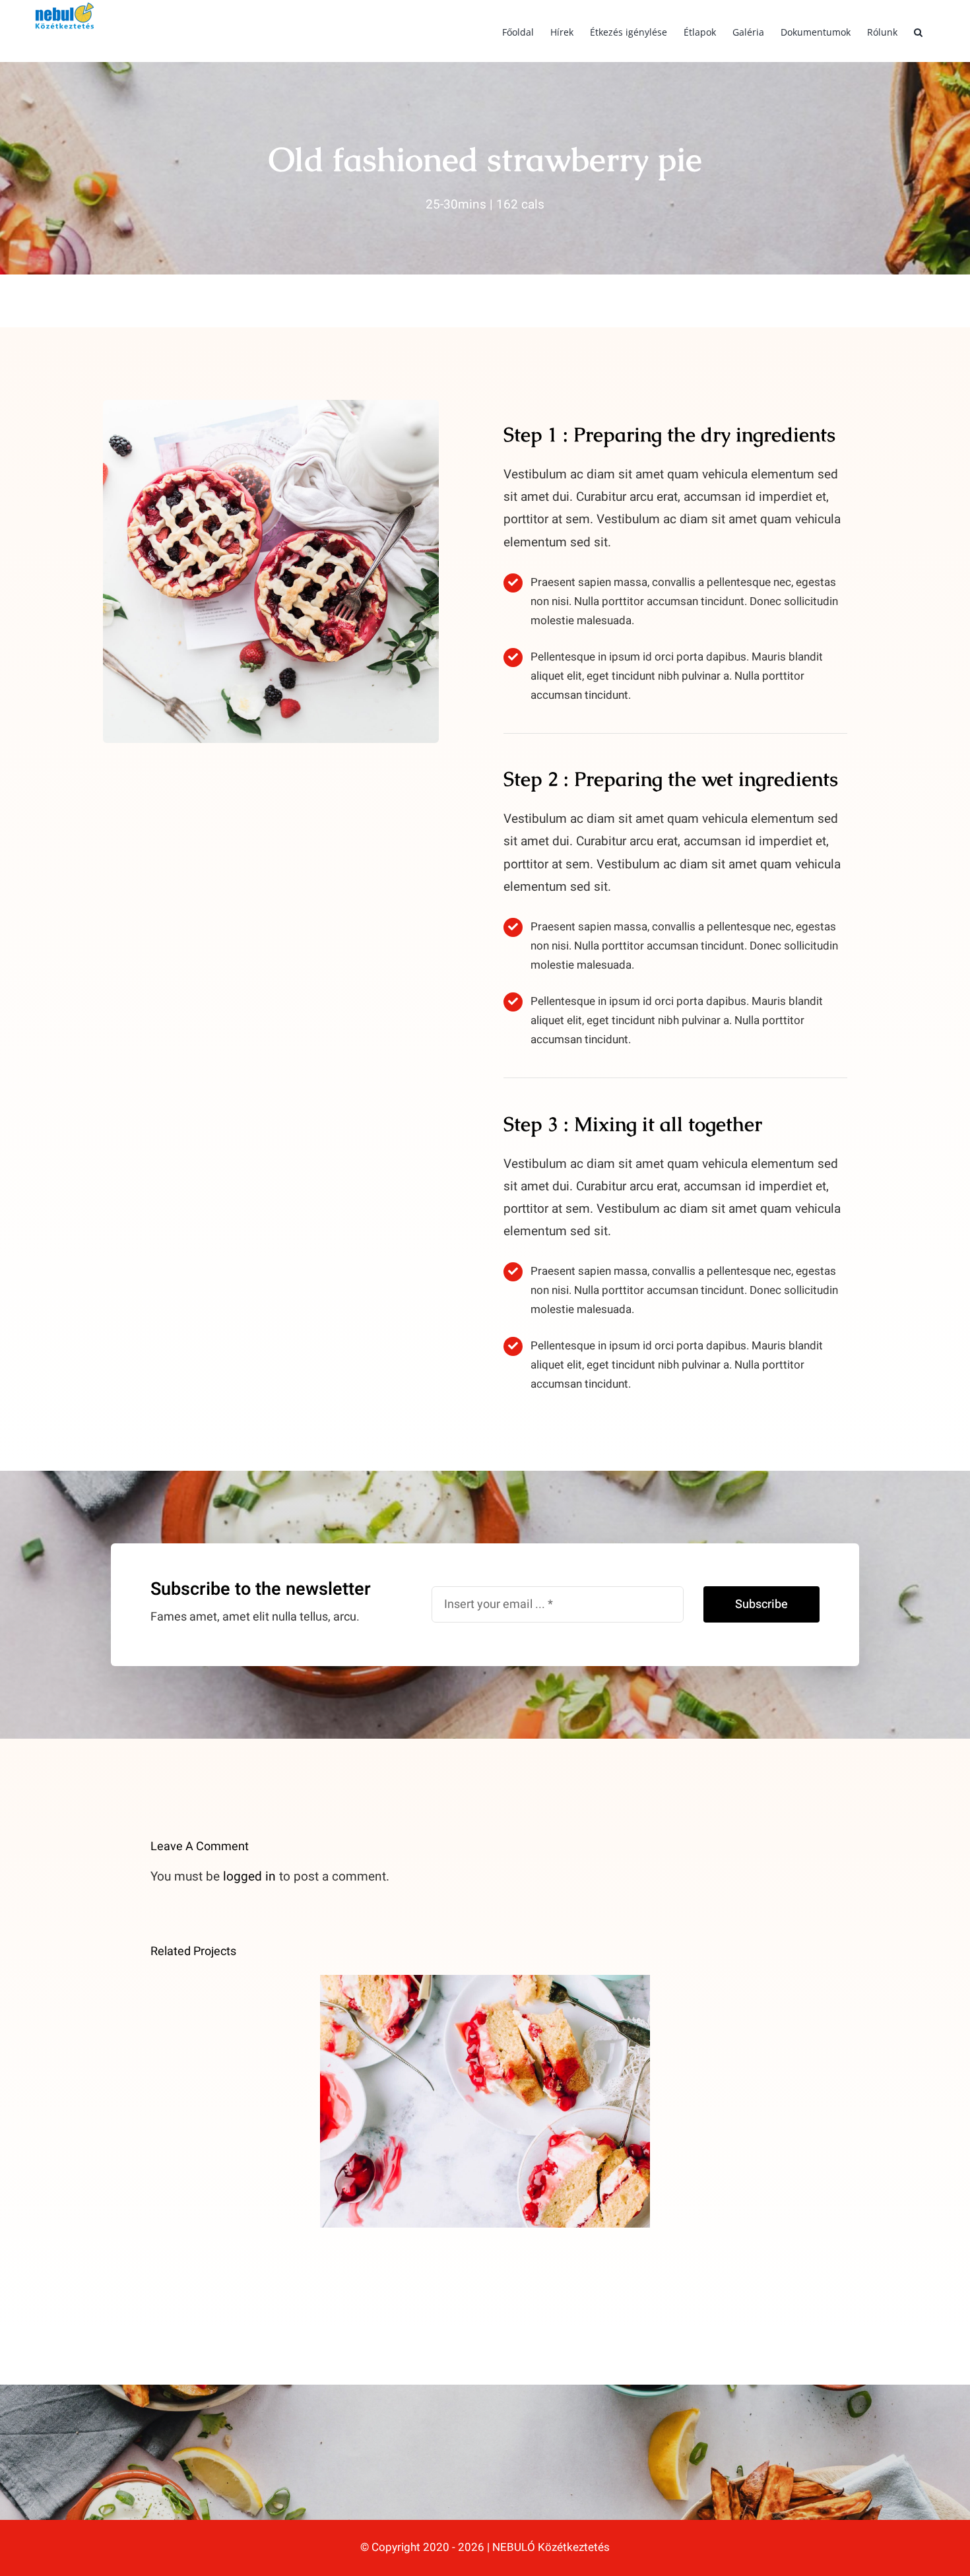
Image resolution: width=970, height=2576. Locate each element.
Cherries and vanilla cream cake (485, 2087)
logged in (249, 1877)
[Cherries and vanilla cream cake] (485, 2101)
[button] (918, 31)
